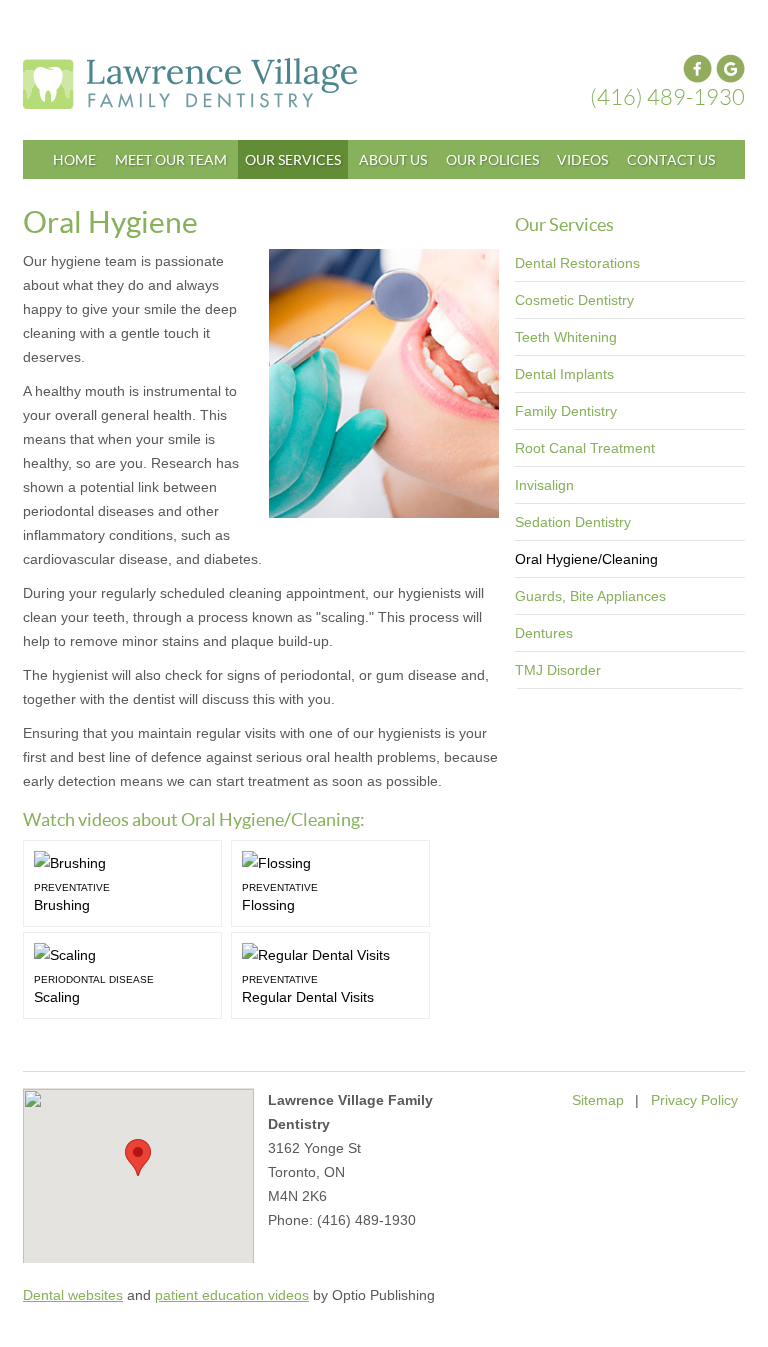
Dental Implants (564, 374)
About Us (393, 159)
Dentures (544, 633)
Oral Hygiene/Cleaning (586, 559)
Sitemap (598, 1100)
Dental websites (73, 1295)
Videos (582, 159)
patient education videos (232, 1295)
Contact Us (671, 159)
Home (74, 159)
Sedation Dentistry (573, 522)
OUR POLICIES (492, 159)
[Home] (275, 84)
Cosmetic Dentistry (574, 300)
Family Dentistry (566, 411)
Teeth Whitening (566, 337)
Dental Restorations (577, 263)
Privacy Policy (694, 1100)
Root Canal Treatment (585, 448)
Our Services (293, 159)
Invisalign (544, 485)
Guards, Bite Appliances (590, 596)
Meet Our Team (171, 159)
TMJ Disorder (558, 670)
